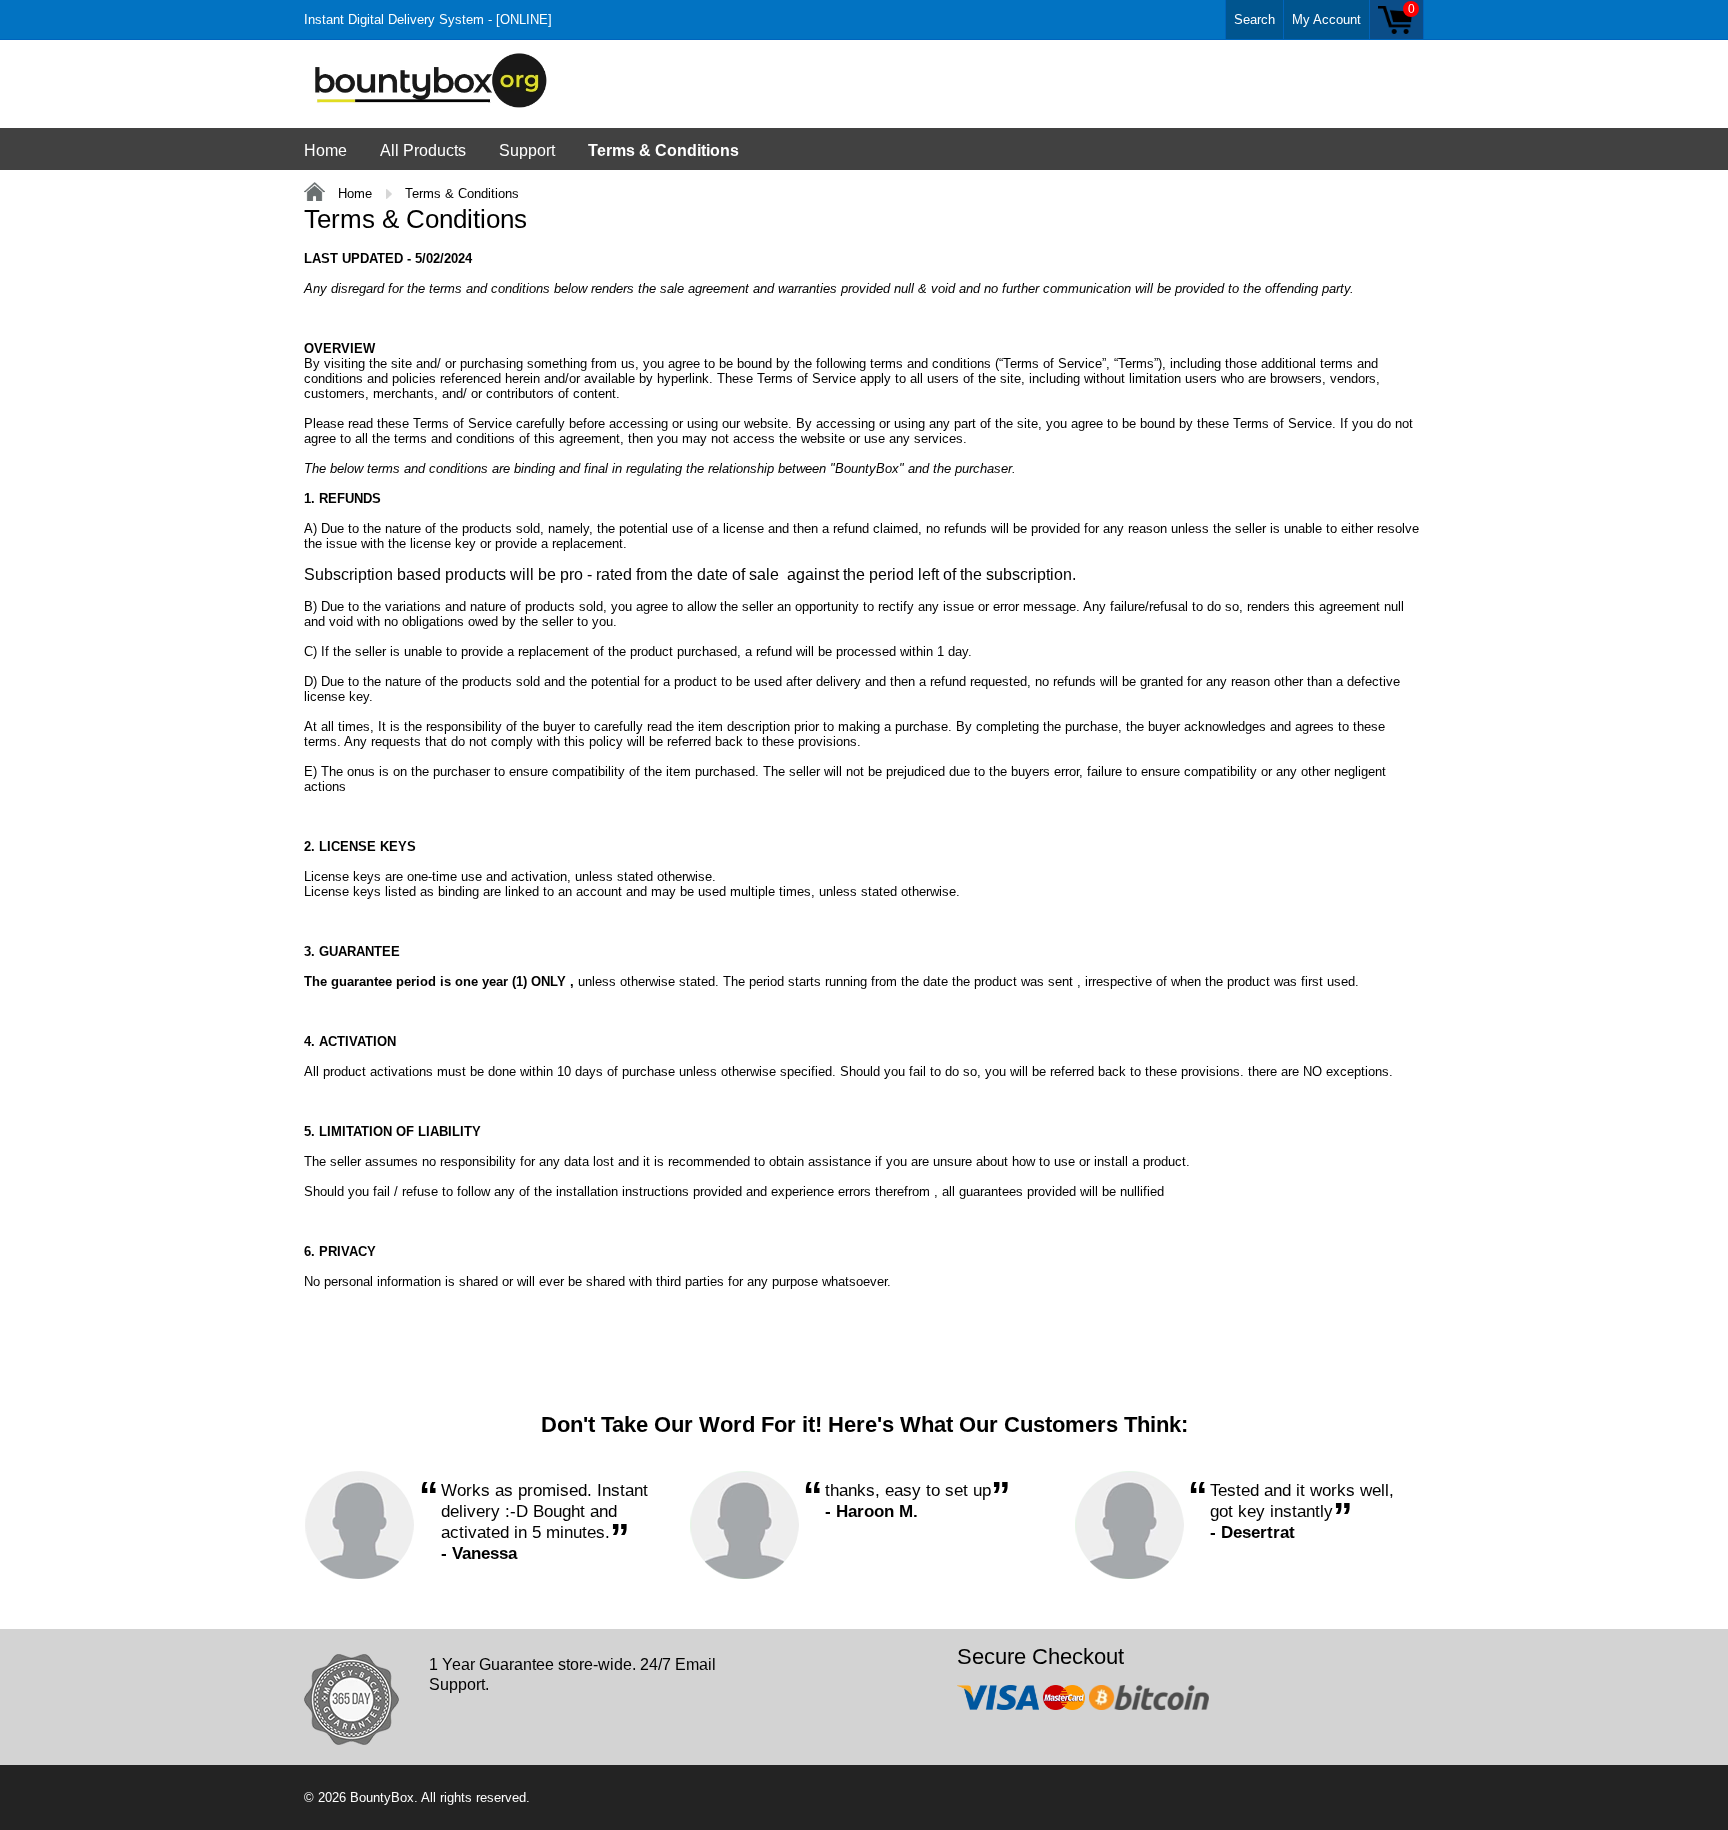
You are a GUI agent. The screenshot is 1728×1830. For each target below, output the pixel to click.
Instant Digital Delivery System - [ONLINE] (428, 19)
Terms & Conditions (663, 150)
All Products (423, 150)
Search (1254, 19)
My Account (1326, 19)
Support (527, 150)
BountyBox (382, 1797)
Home (325, 150)
